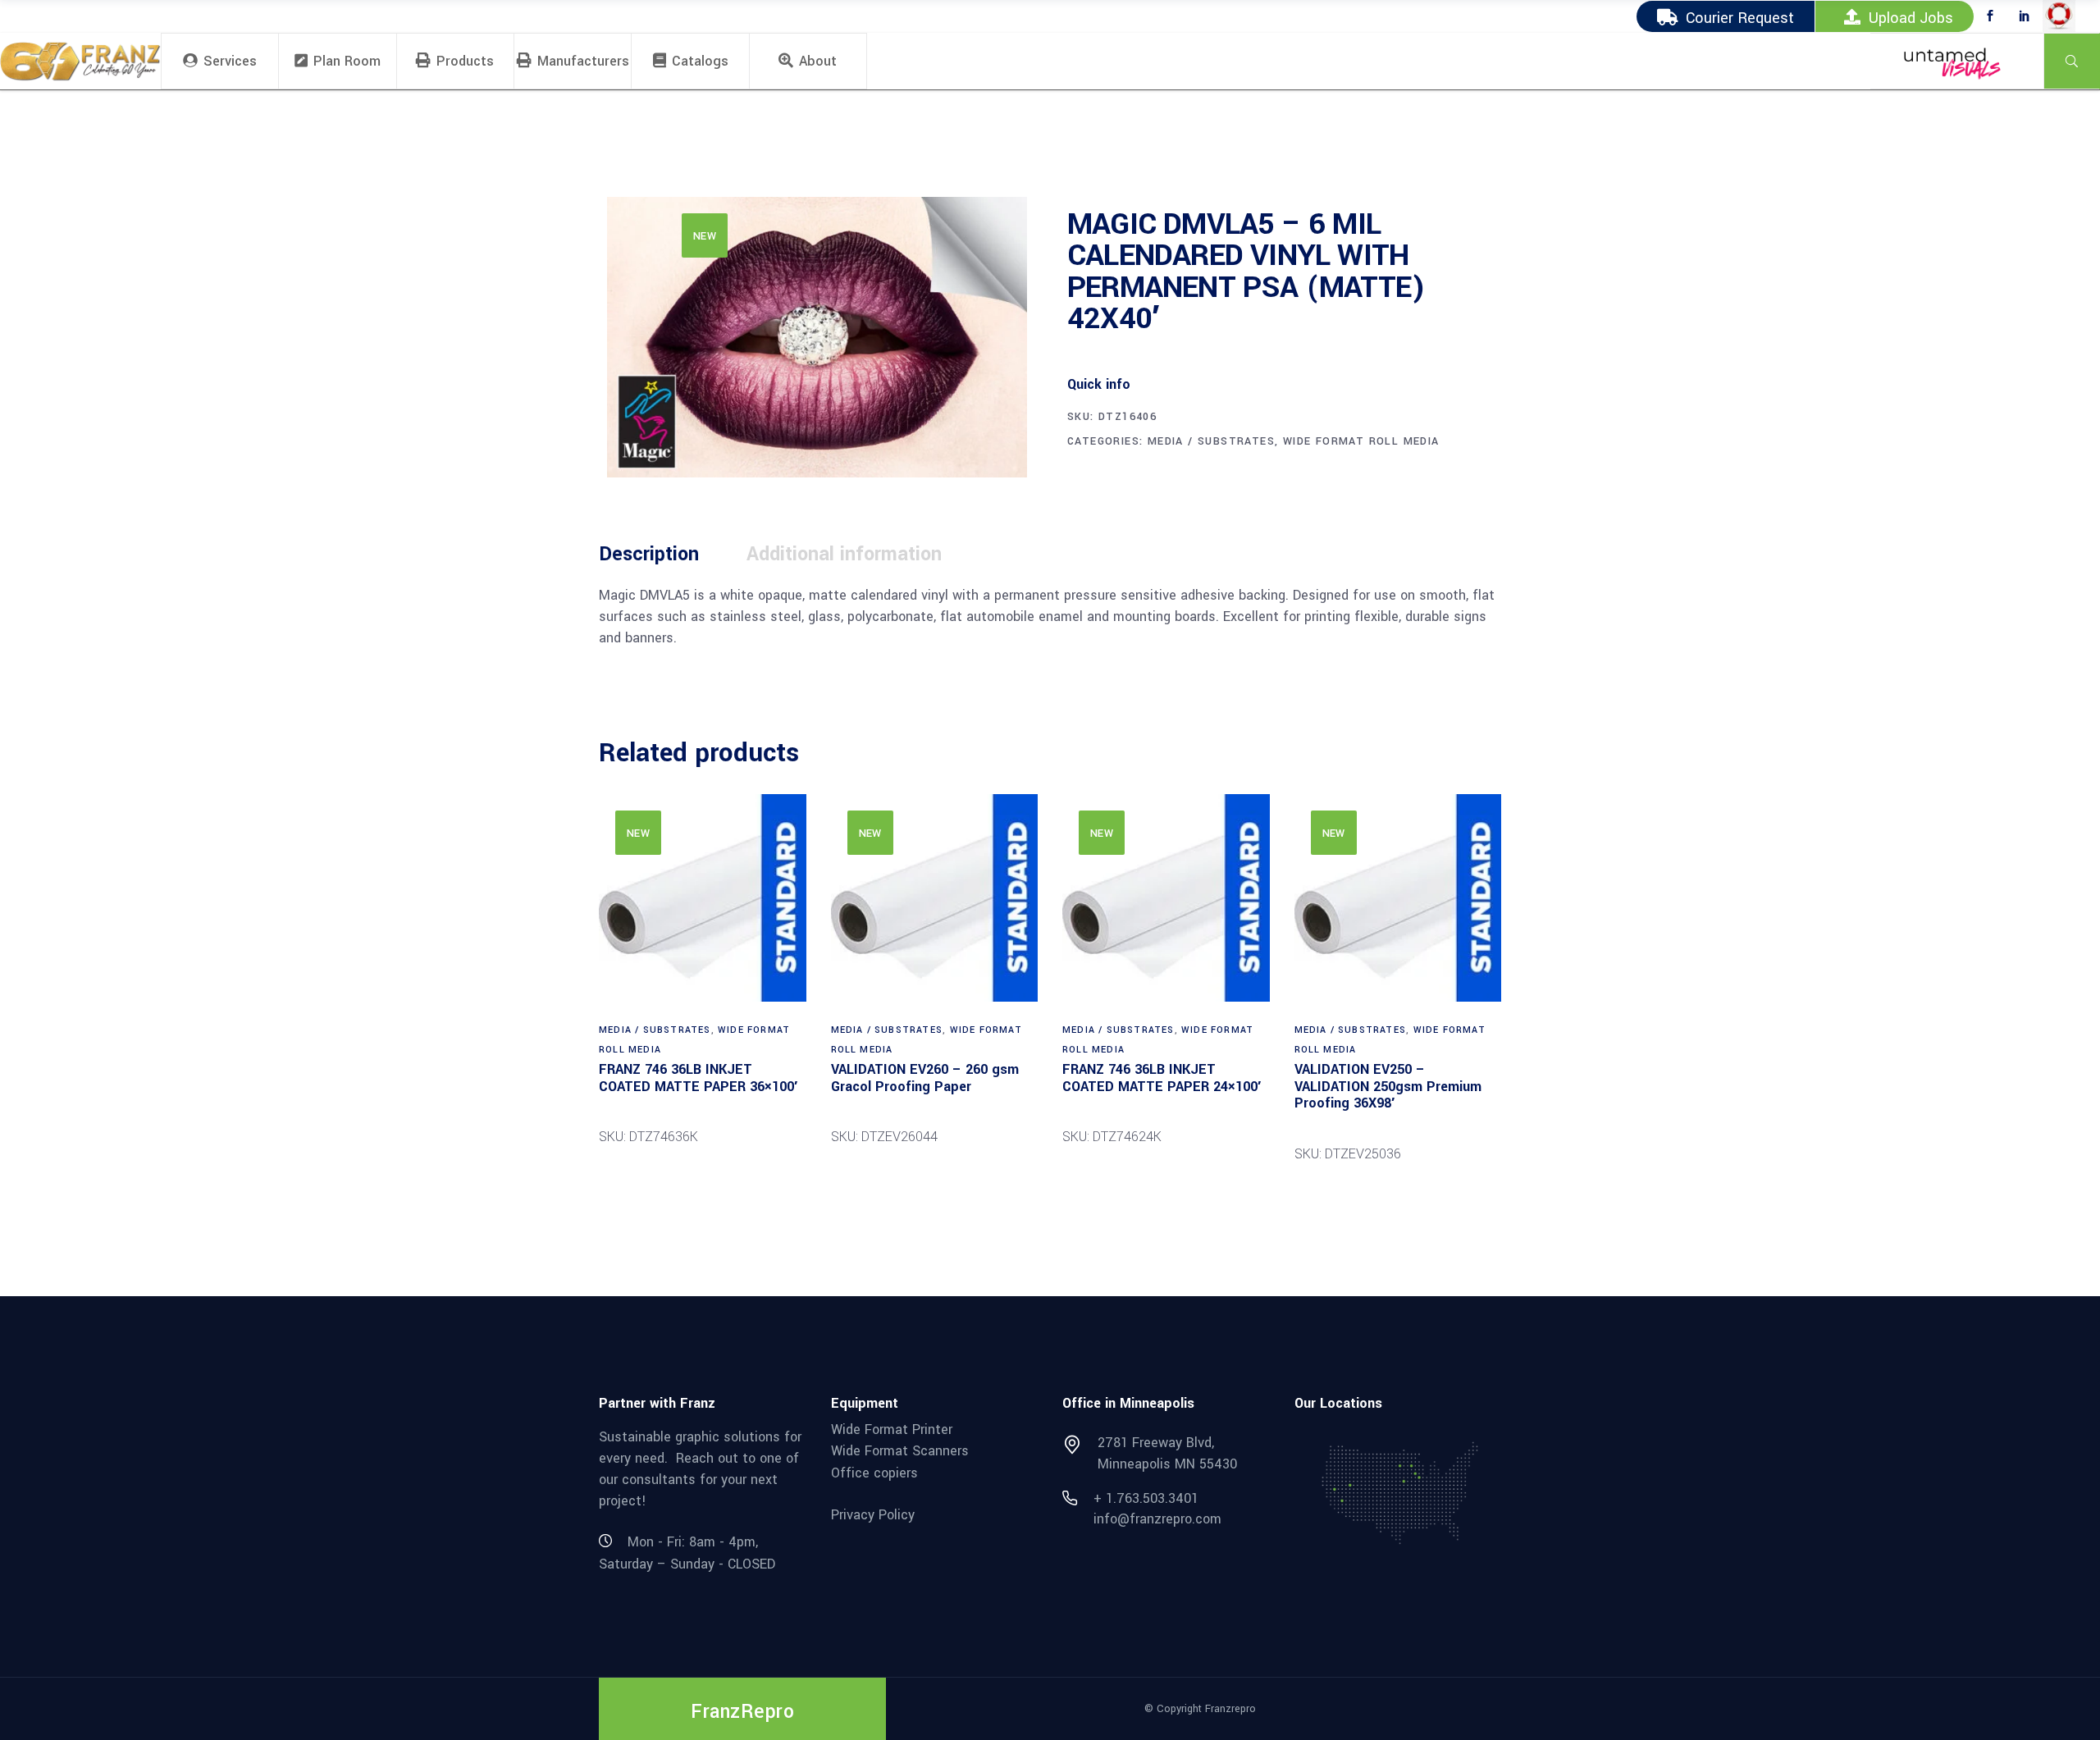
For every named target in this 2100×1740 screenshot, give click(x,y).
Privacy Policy (873, 1514)
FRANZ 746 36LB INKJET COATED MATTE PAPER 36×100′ (698, 1078)
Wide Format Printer (892, 1429)
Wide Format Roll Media (1361, 441)
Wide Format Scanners (900, 1451)
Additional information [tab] (844, 554)
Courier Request (1740, 18)
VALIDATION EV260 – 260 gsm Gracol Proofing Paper (925, 1078)
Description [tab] (649, 554)
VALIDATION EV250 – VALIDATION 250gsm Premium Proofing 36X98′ (1388, 1086)
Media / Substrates (1211, 441)
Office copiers (874, 1473)
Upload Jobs (1911, 18)
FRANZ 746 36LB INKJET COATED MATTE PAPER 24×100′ (1162, 1078)
